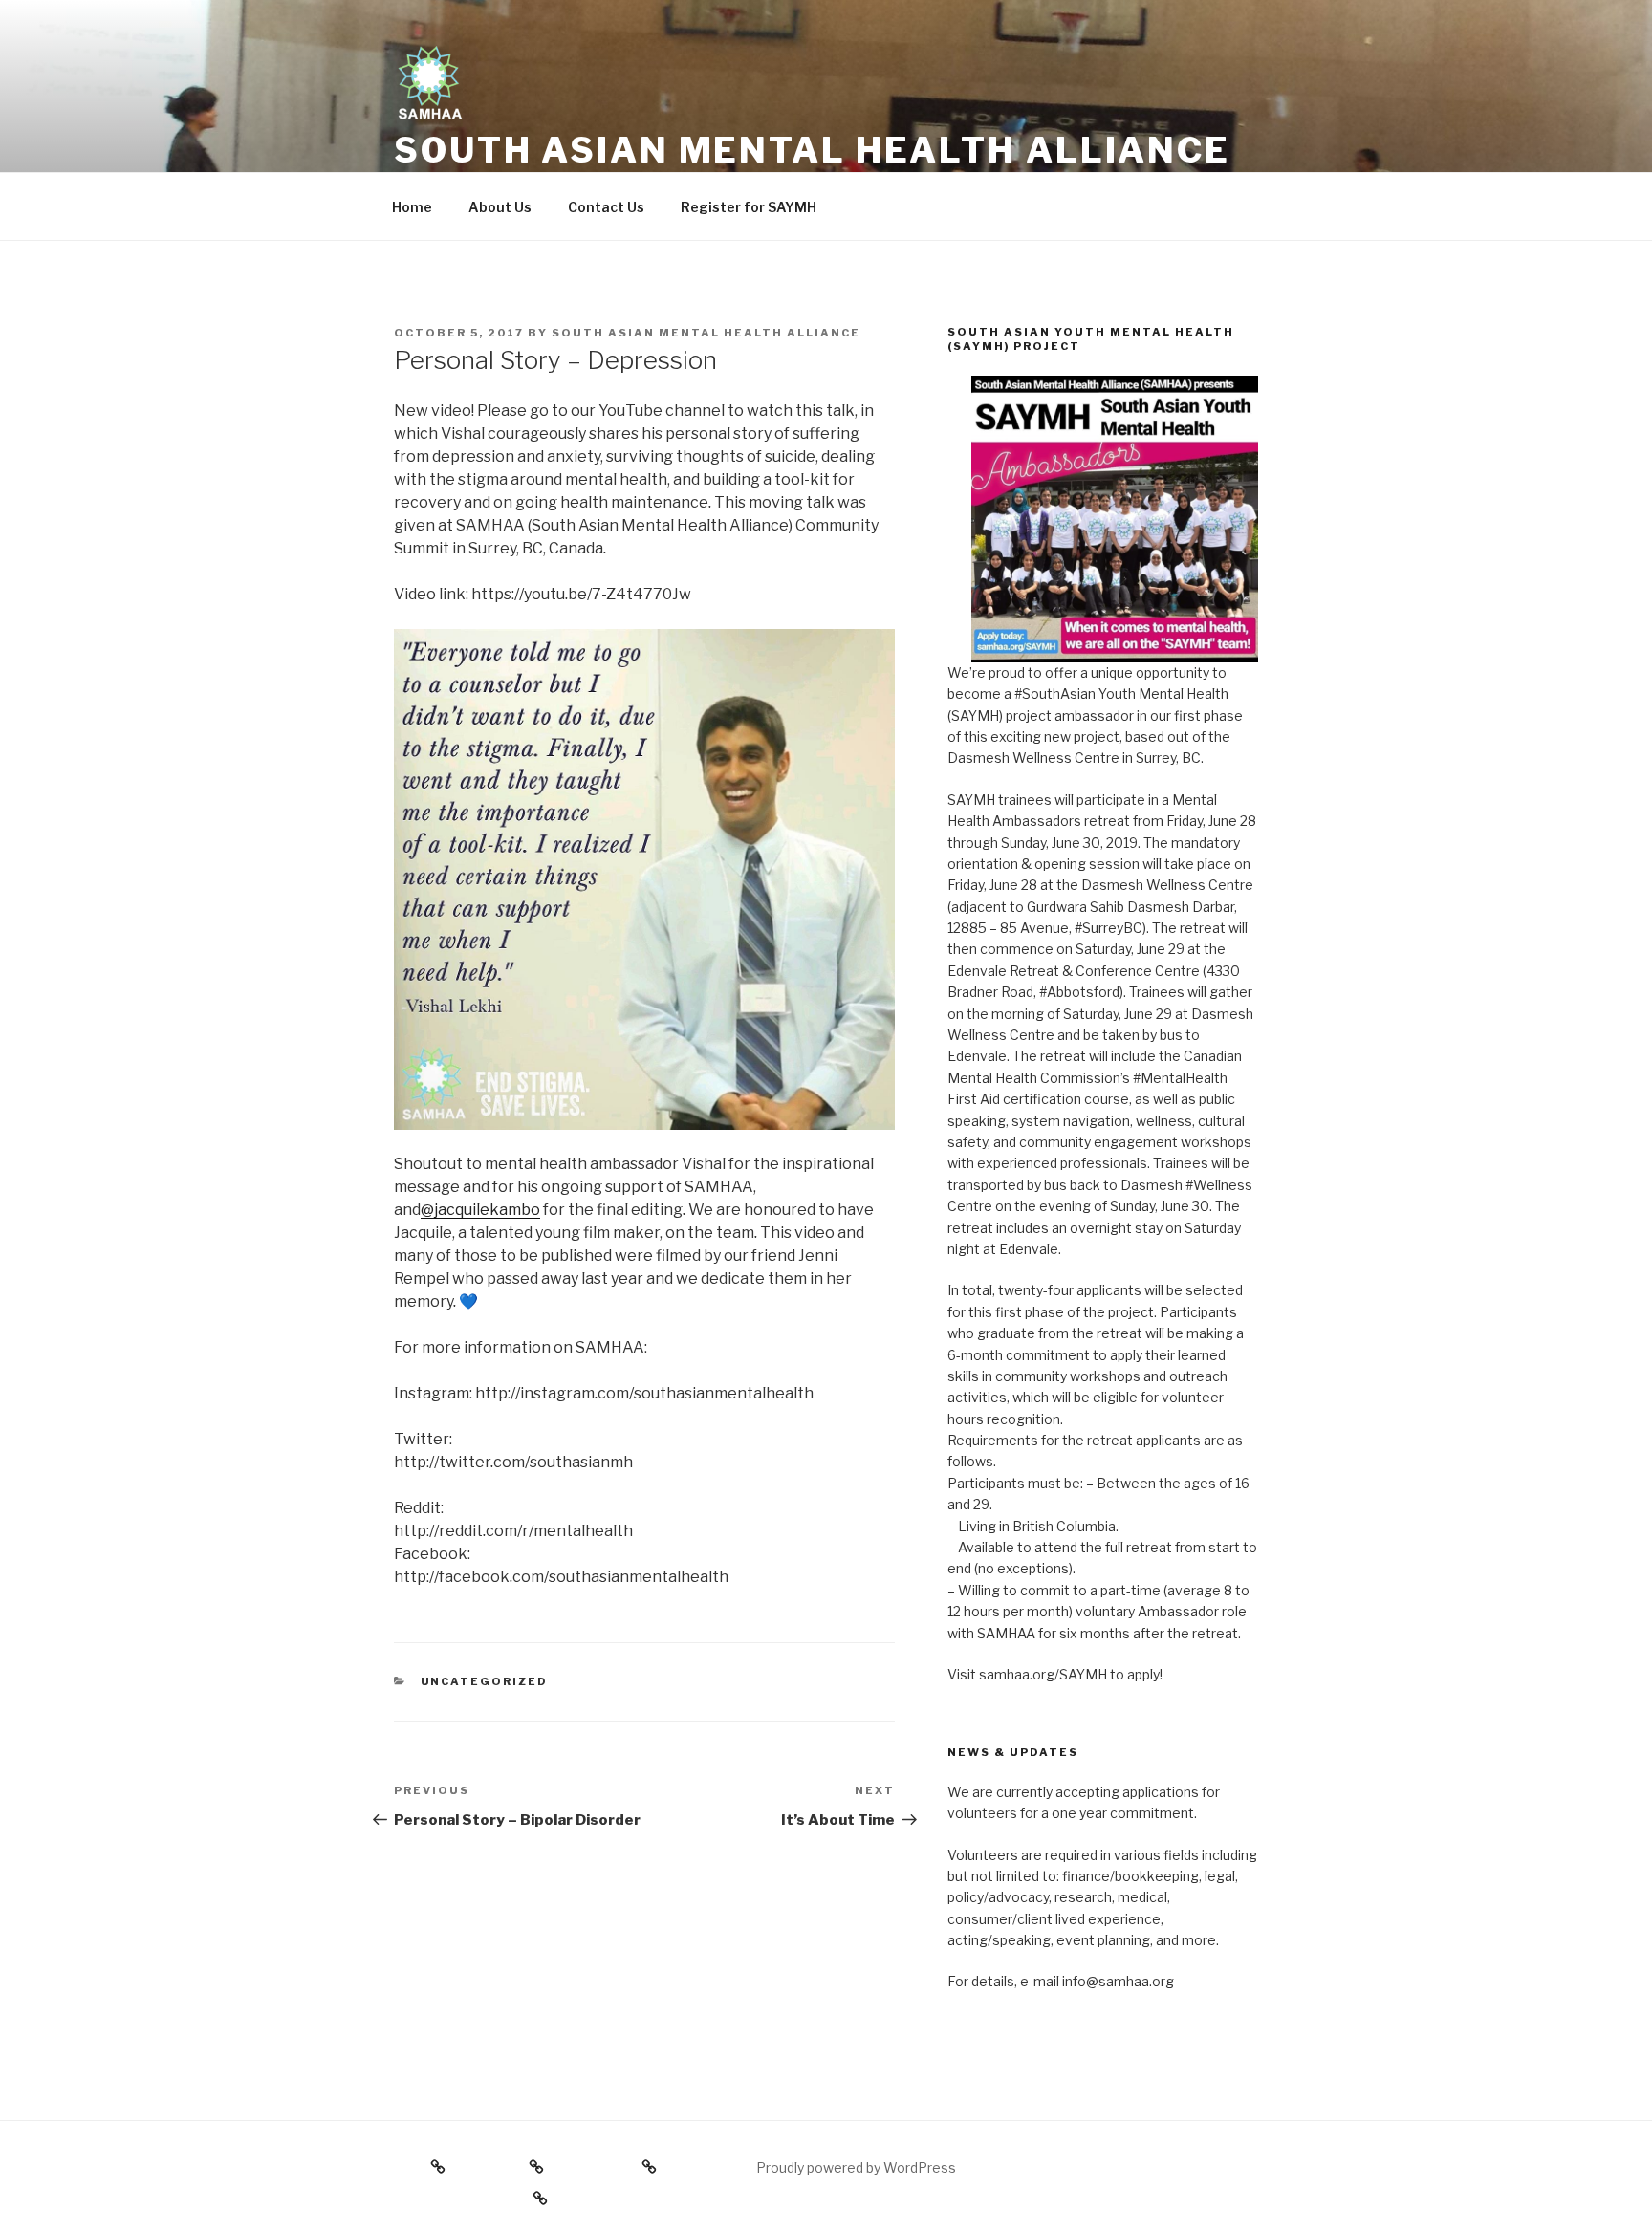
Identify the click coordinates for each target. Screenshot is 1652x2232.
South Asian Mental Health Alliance (812, 150)
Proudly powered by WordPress (856, 2167)
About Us (500, 207)
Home (412, 207)
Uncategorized (485, 1681)
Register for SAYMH (749, 207)
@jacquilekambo (480, 1210)
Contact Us (606, 207)
